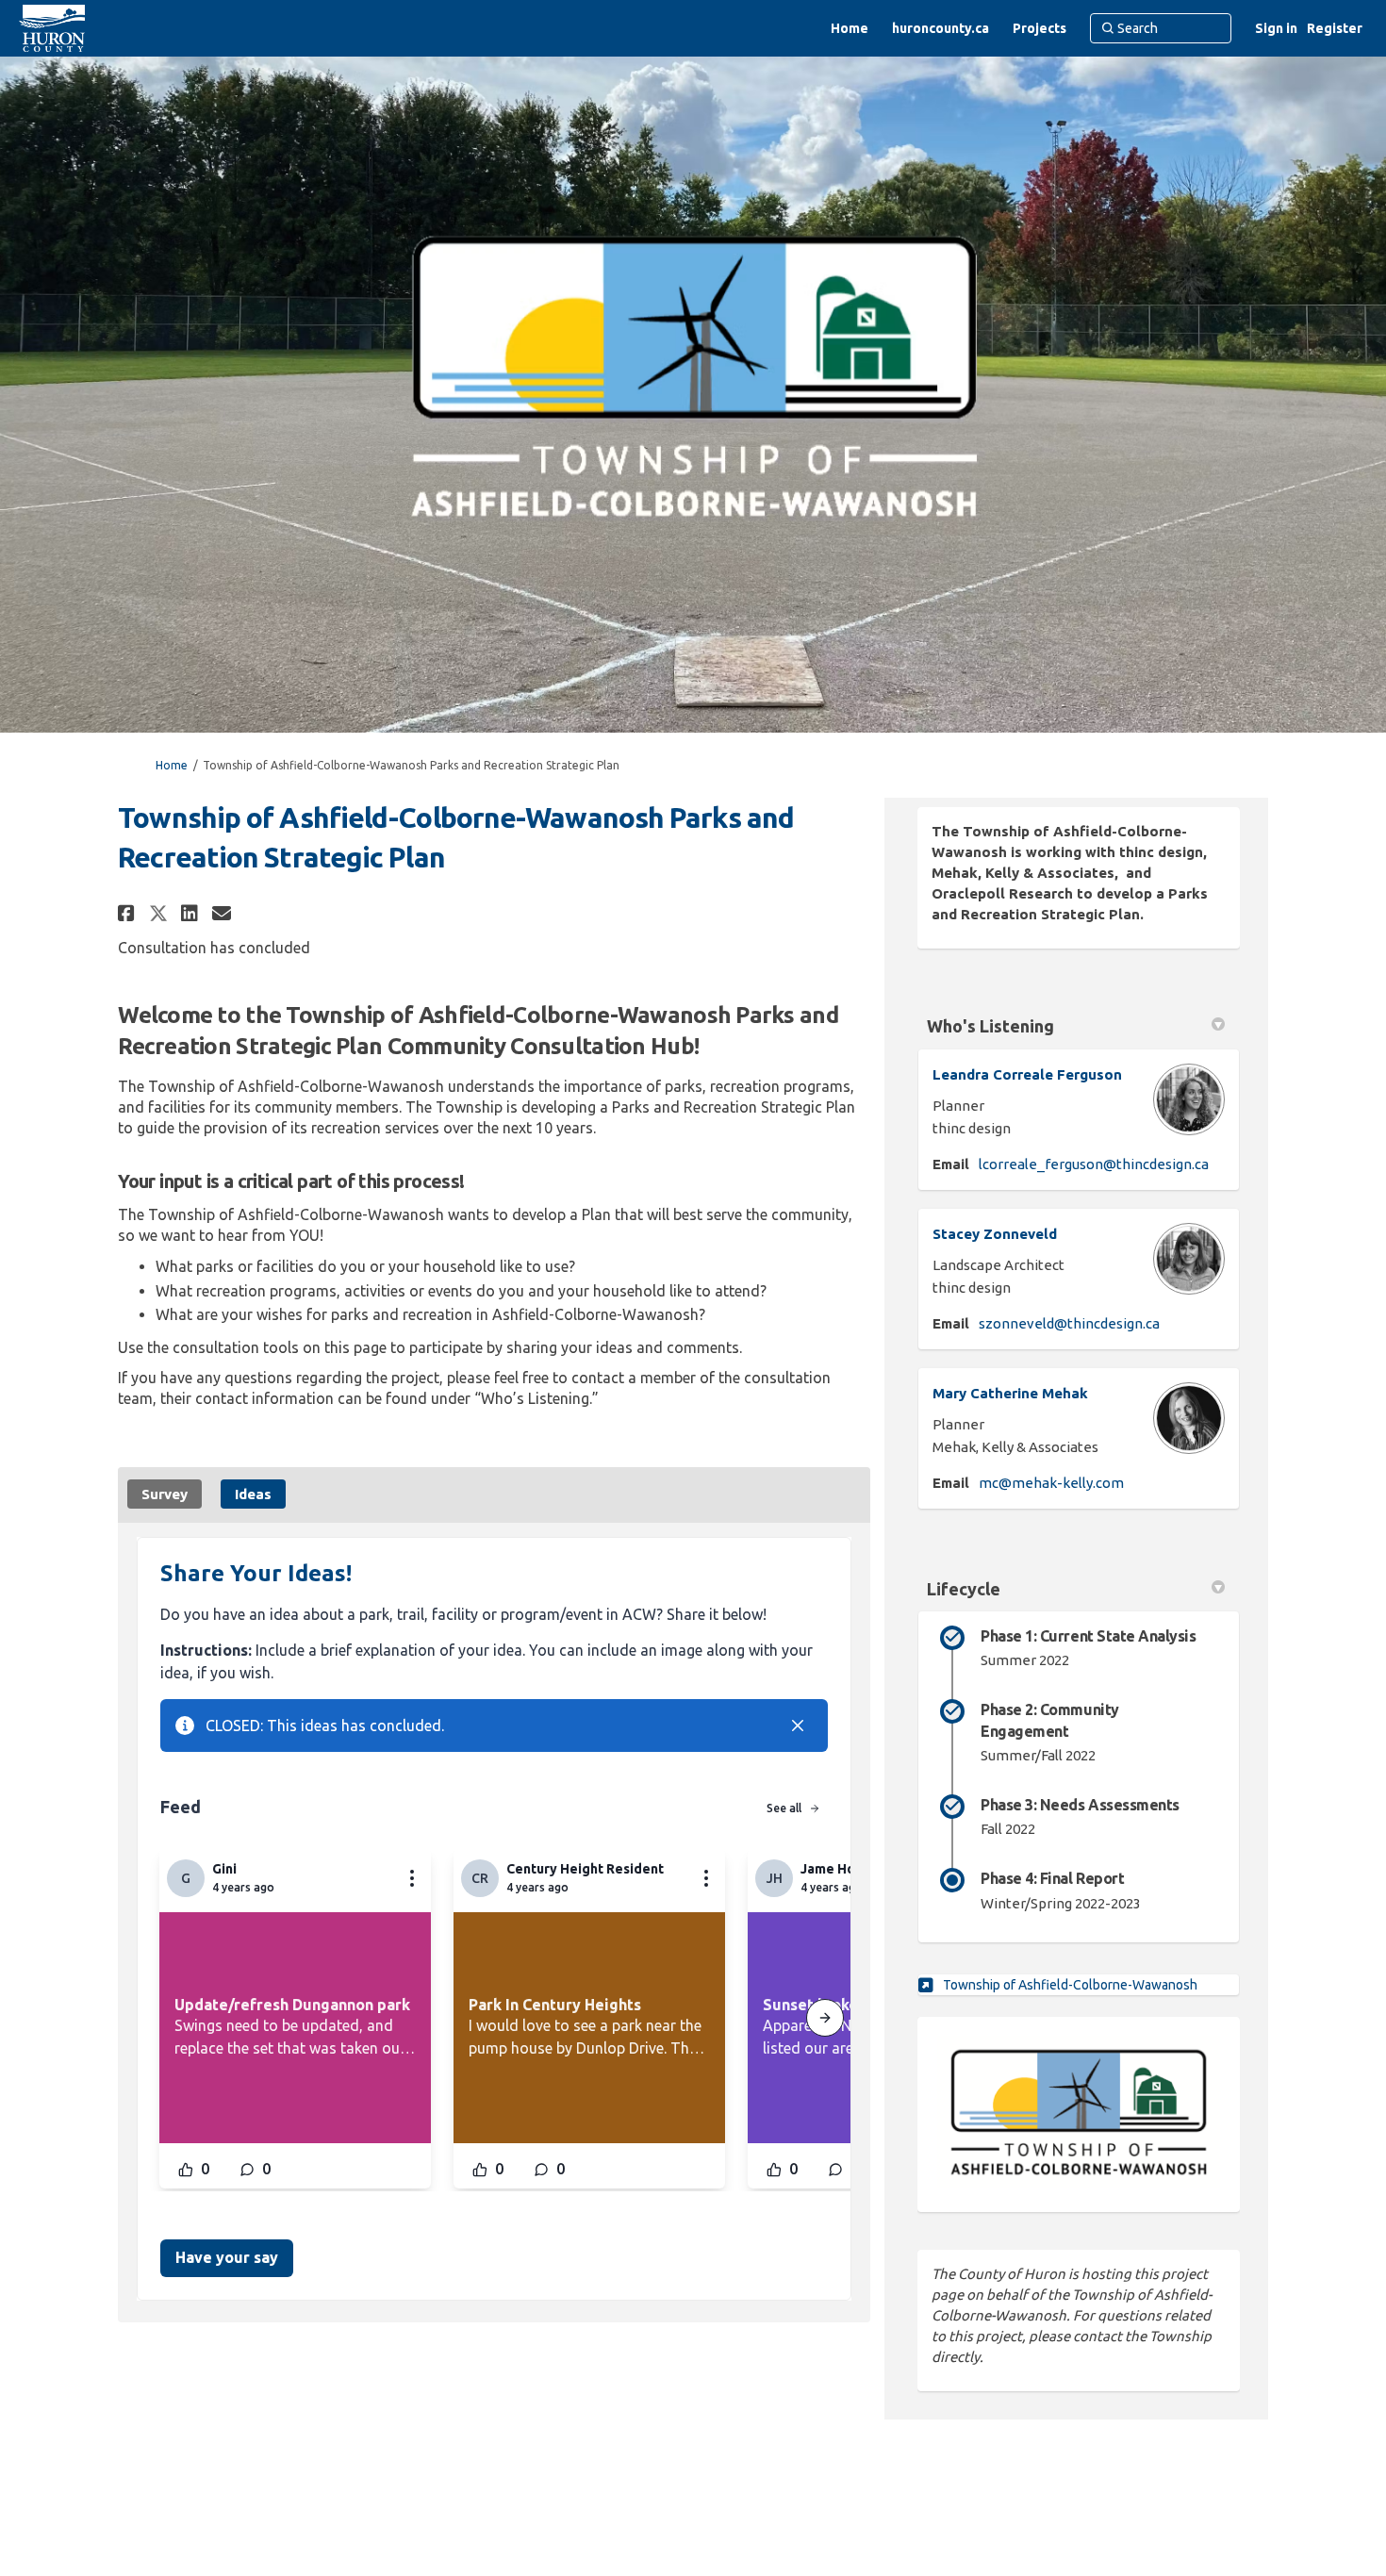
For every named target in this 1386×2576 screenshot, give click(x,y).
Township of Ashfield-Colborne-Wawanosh (1070, 1985)
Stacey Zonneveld (995, 1234)
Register (1335, 28)
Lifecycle (964, 1589)
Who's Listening (990, 1026)
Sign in (1276, 28)
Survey (165, 1494)
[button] (129, 913)
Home (172, 765)
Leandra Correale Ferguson (1027, 1074)
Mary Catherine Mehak (1010, 1393)
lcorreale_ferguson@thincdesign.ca (1094, 1164)
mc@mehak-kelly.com (1051, 1483)
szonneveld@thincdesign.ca (1069, 1323)
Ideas (253, 1494)
